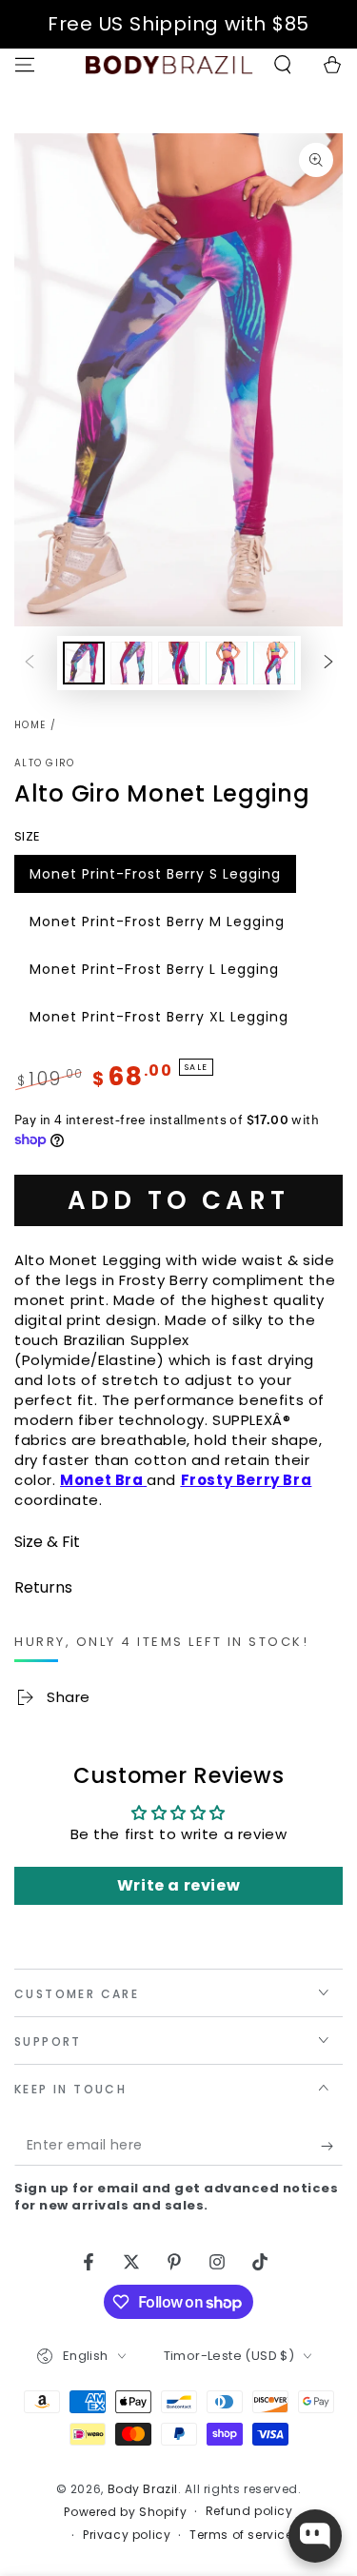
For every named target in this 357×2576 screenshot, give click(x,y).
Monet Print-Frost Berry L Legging (154, 974)
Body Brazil (143, 2489)
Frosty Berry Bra (247, 1480)
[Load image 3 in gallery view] (179, 663)
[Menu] (25, 65)
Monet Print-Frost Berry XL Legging (159, 1021)
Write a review (178, 1885)
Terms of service (241, 2535)
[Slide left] (30, 663)
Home (30, 725)
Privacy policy (127, 2535)
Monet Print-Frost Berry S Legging (155, 879)
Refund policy (249, 2511)
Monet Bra (101, 1480)
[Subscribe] (332, 2147)
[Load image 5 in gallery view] (274, 663)
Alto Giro (45, 763)
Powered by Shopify (125, 2512)
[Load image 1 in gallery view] (84, 663)
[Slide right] (328, 663)
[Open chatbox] (315, 2536)
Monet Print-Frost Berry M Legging (157, 926)
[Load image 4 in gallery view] (227, 663)
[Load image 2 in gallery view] (131, 663)
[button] (283, 65)
